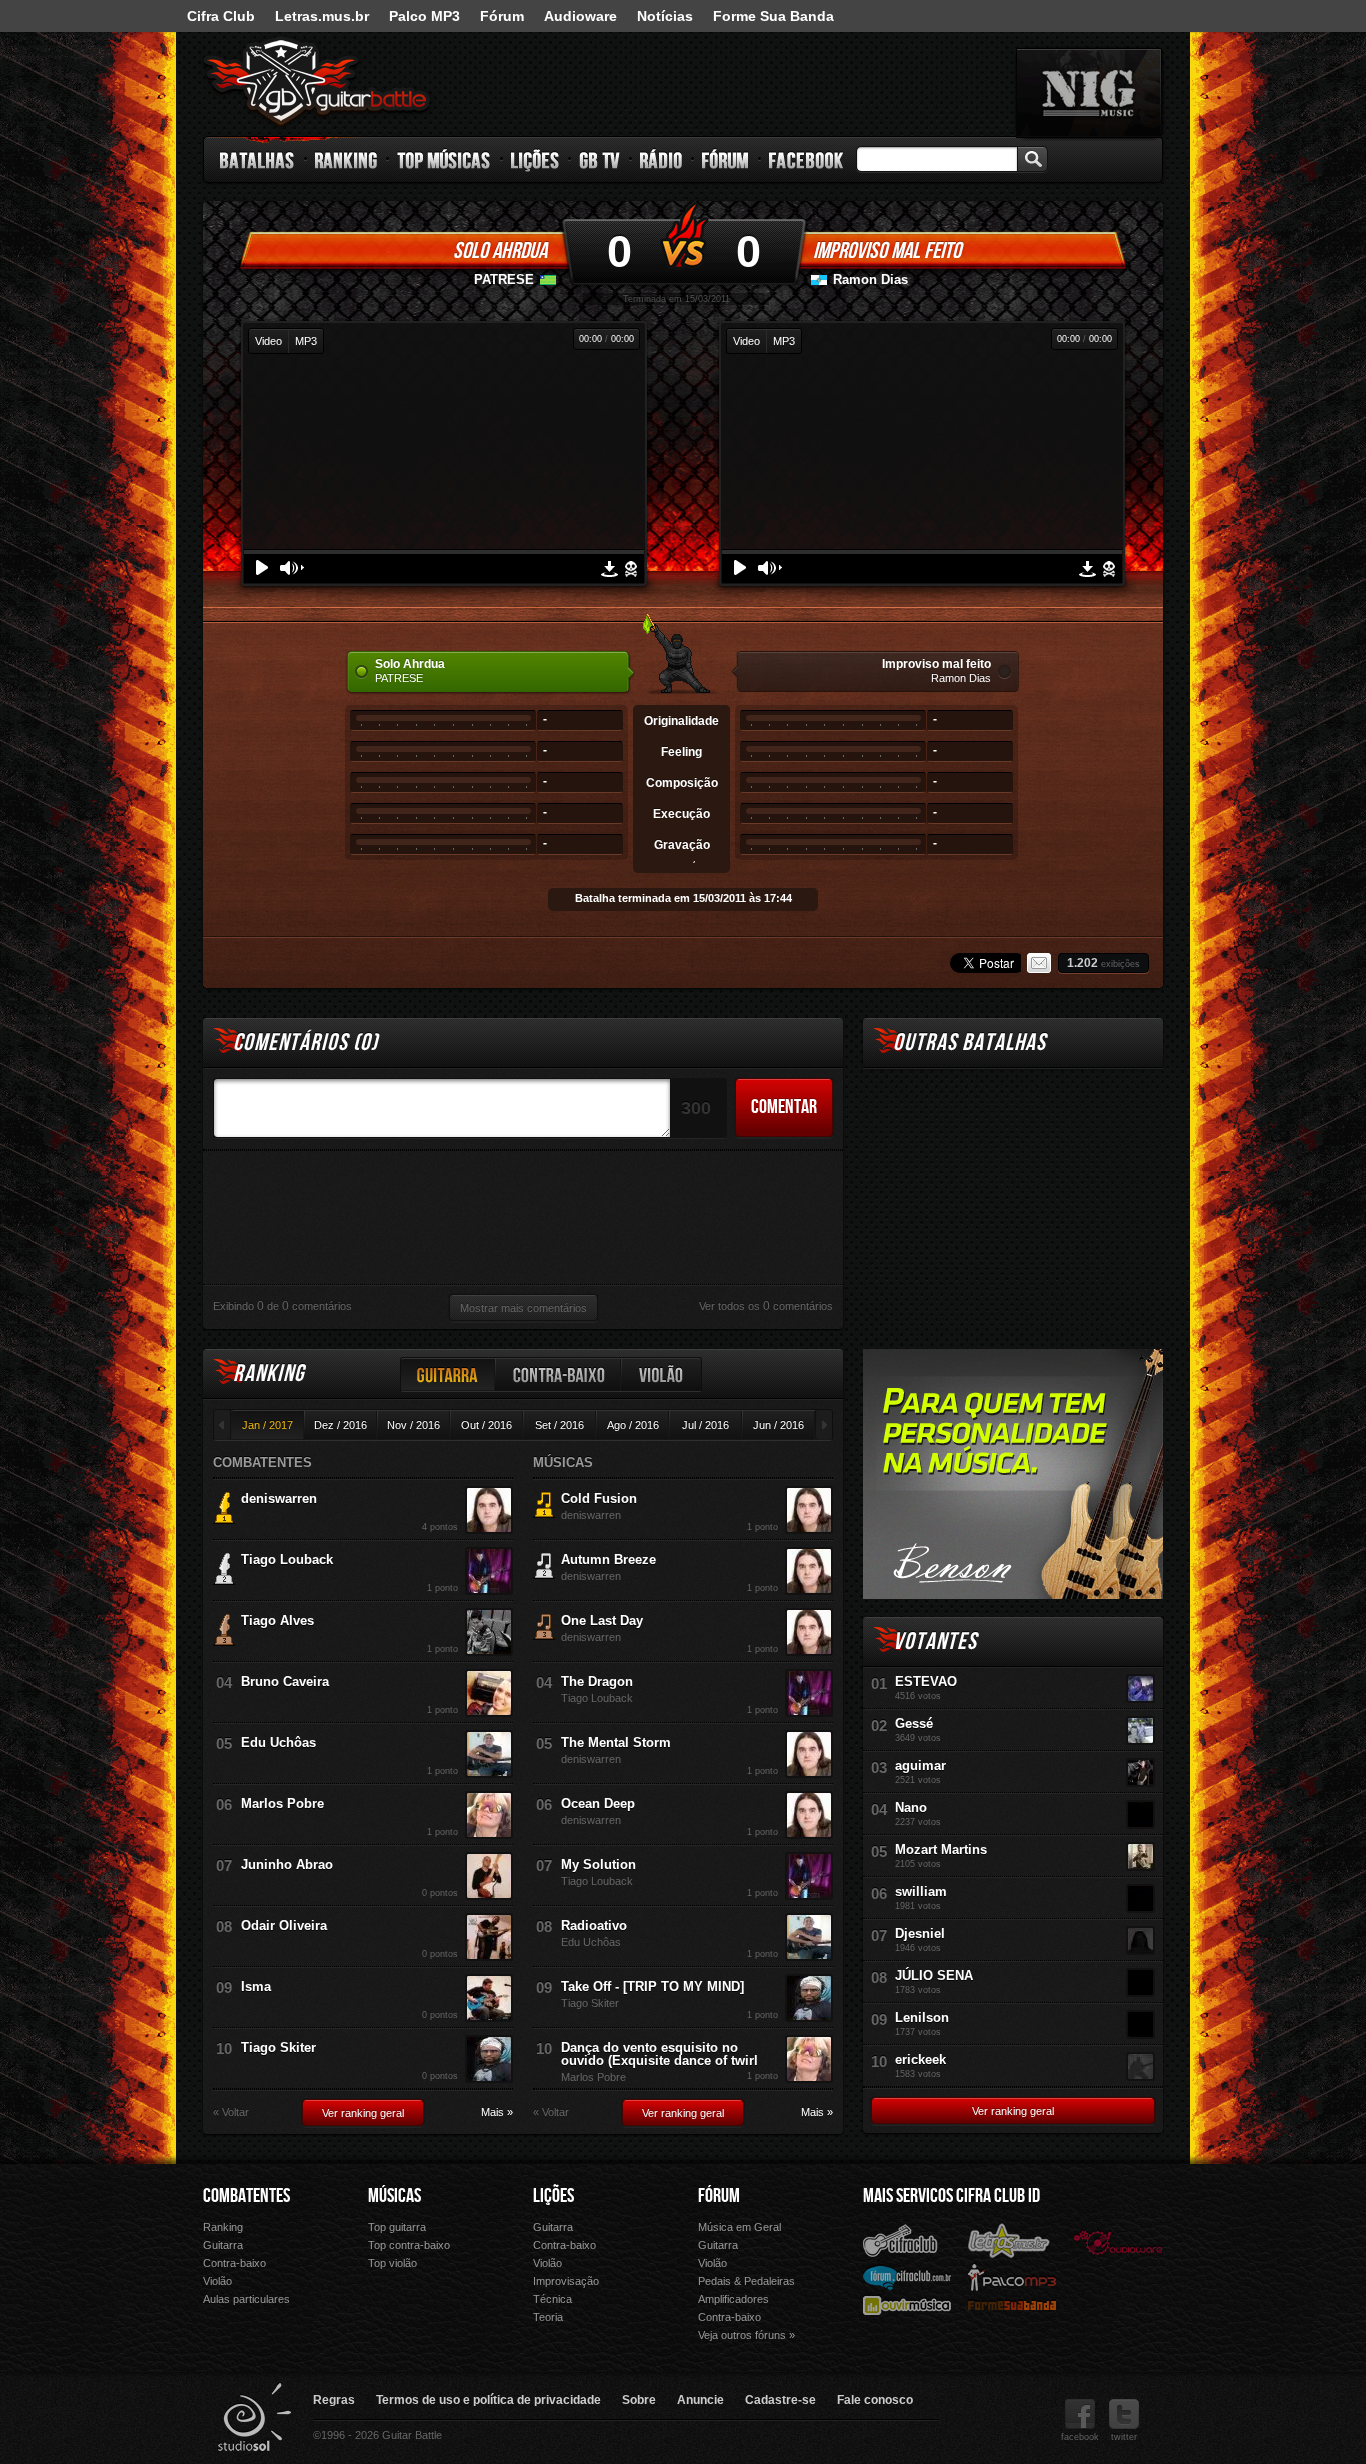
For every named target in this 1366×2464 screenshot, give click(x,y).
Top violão (392, 2263)
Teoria (548, 2317)
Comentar (784, 1107)
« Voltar (231, 2112)
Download (609, 569)
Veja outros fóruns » (746, 2335)
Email (1039, 963)
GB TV (600, 160)
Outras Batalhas (969, 1042)
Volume (292, 568)
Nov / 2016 (413, 1425)
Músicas (394, 2196)
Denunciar (631, 569)
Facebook (806, 160)
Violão (662, 1374)
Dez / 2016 (340, 1425)
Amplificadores (733, 2299)
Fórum (502, 16)
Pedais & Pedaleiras (746, 2281)
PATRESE (504, 279)
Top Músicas (444, 160)
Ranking (346, 160)
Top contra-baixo (409, 2245)
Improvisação (566, 2281)
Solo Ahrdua (500, 251)
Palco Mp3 (1012, 2276)
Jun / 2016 (778, 1425)
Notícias (665, 16)
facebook (1080, 2437)
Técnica (552, 2299)
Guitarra (448, 1374)
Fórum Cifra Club (907, 2277)
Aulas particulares (246, 2299)
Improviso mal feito (887, 251)
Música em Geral (739, 2227)
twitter (1124, 2437)
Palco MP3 (424, 16)
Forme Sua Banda (773, 16)
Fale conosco (875, 2400)
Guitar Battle (317, 82)
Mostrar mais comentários (523, 1308)
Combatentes (246, 2196)
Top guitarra (397, 2227)
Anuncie (700, 2400)
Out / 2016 (486, 1425)
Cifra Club (221, 16)
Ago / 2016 (633, 1425)
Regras (334, 2400)
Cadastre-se (780, 2400)
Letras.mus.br (322, 16)
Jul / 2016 (705, 1425)
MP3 (306, 341)
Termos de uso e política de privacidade (488, 2400)
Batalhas (258, 160)
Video (268, 341)
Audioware (580, 16)
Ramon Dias (870, 279)
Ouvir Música (907, 2304)
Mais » (497, 2112)
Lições (535, 160)
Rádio (661, 160)
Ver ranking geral (363, 2113)
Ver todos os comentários (766, 1306)
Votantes (935, 1641)
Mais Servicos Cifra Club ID (951, 2196)
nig (1089, 93)
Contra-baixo (559, 1374)
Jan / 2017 (267, 1425)
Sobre (639, 2400)
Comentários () (305, 1042)
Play (262, 567)
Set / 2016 (559, 1425)
